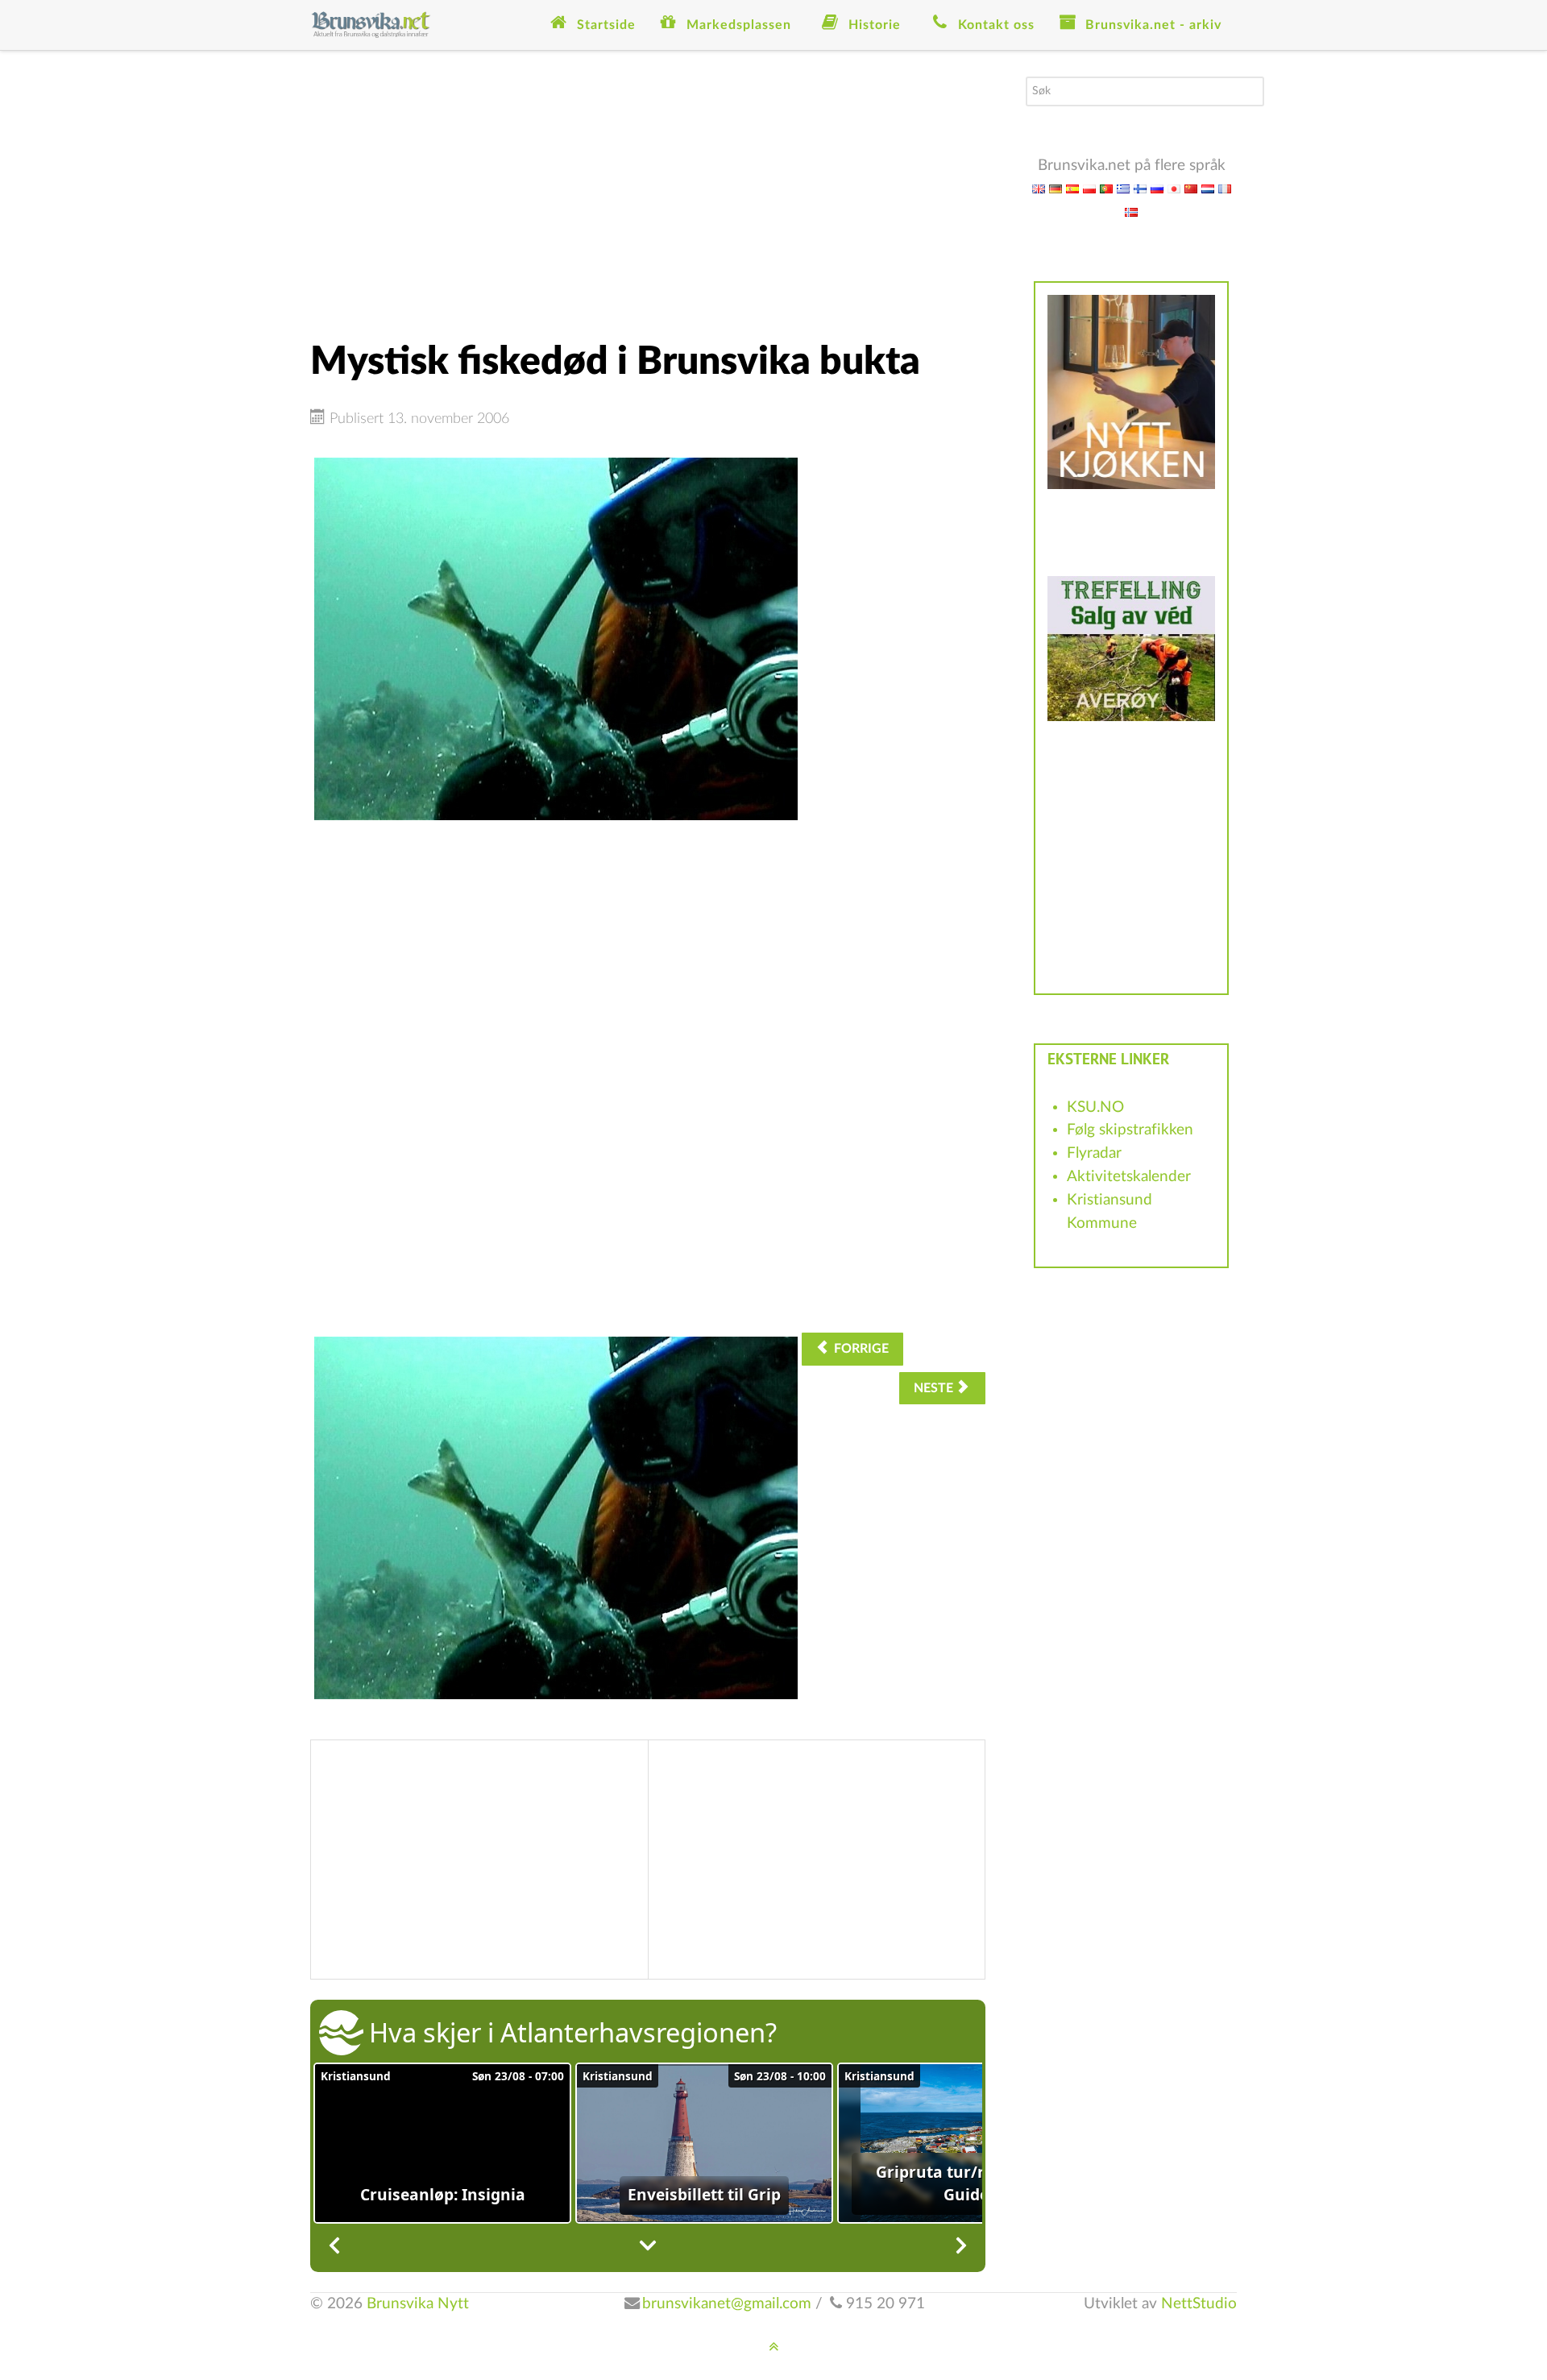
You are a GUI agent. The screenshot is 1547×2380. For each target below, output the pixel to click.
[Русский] (1157, 188)
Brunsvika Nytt (418, 2304)
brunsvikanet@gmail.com (727, 2304)
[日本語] (1174, 188)
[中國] (1191, 188)
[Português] (1106, 188)
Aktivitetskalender (1129, 1177)
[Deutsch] (1056, 188)
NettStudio (1199, 2304)
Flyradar (1094, 1153)
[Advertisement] (648, 189)
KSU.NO (1095, 1107)
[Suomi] (1140, 188)
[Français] (1225, 188)
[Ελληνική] (1123, 188)
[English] (1039, 188)
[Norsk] (1131, 211)
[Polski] (1089, 188)
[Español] (1072, 188)
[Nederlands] (1208, 188)
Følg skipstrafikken (1130, 1130)
